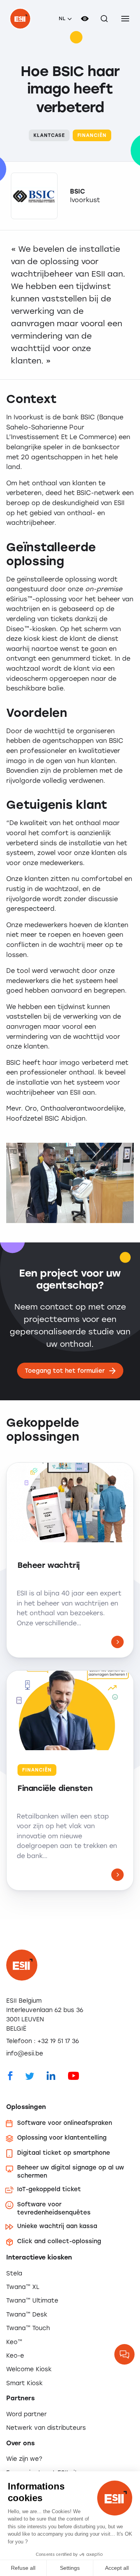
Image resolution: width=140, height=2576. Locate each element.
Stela (14, 2273)
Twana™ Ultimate (32, 2301)
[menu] (125, 19)
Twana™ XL (23, 2287)
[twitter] (30, 2075)
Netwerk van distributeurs (46, 2428)
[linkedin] (51, 2075)
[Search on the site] (104, 19)
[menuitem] (65, 19)
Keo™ (14, 2342)
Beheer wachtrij (49, 1565)
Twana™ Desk (27, 2315)
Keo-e (15, 2356)
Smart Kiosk (24, 2383)
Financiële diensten (55, 1788)
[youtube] (73, 2075)
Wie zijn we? (24, 2459)
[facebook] (10, 2075)
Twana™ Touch (28, 2328)
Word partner (26, 2414)
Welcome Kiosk (29, 2369)
